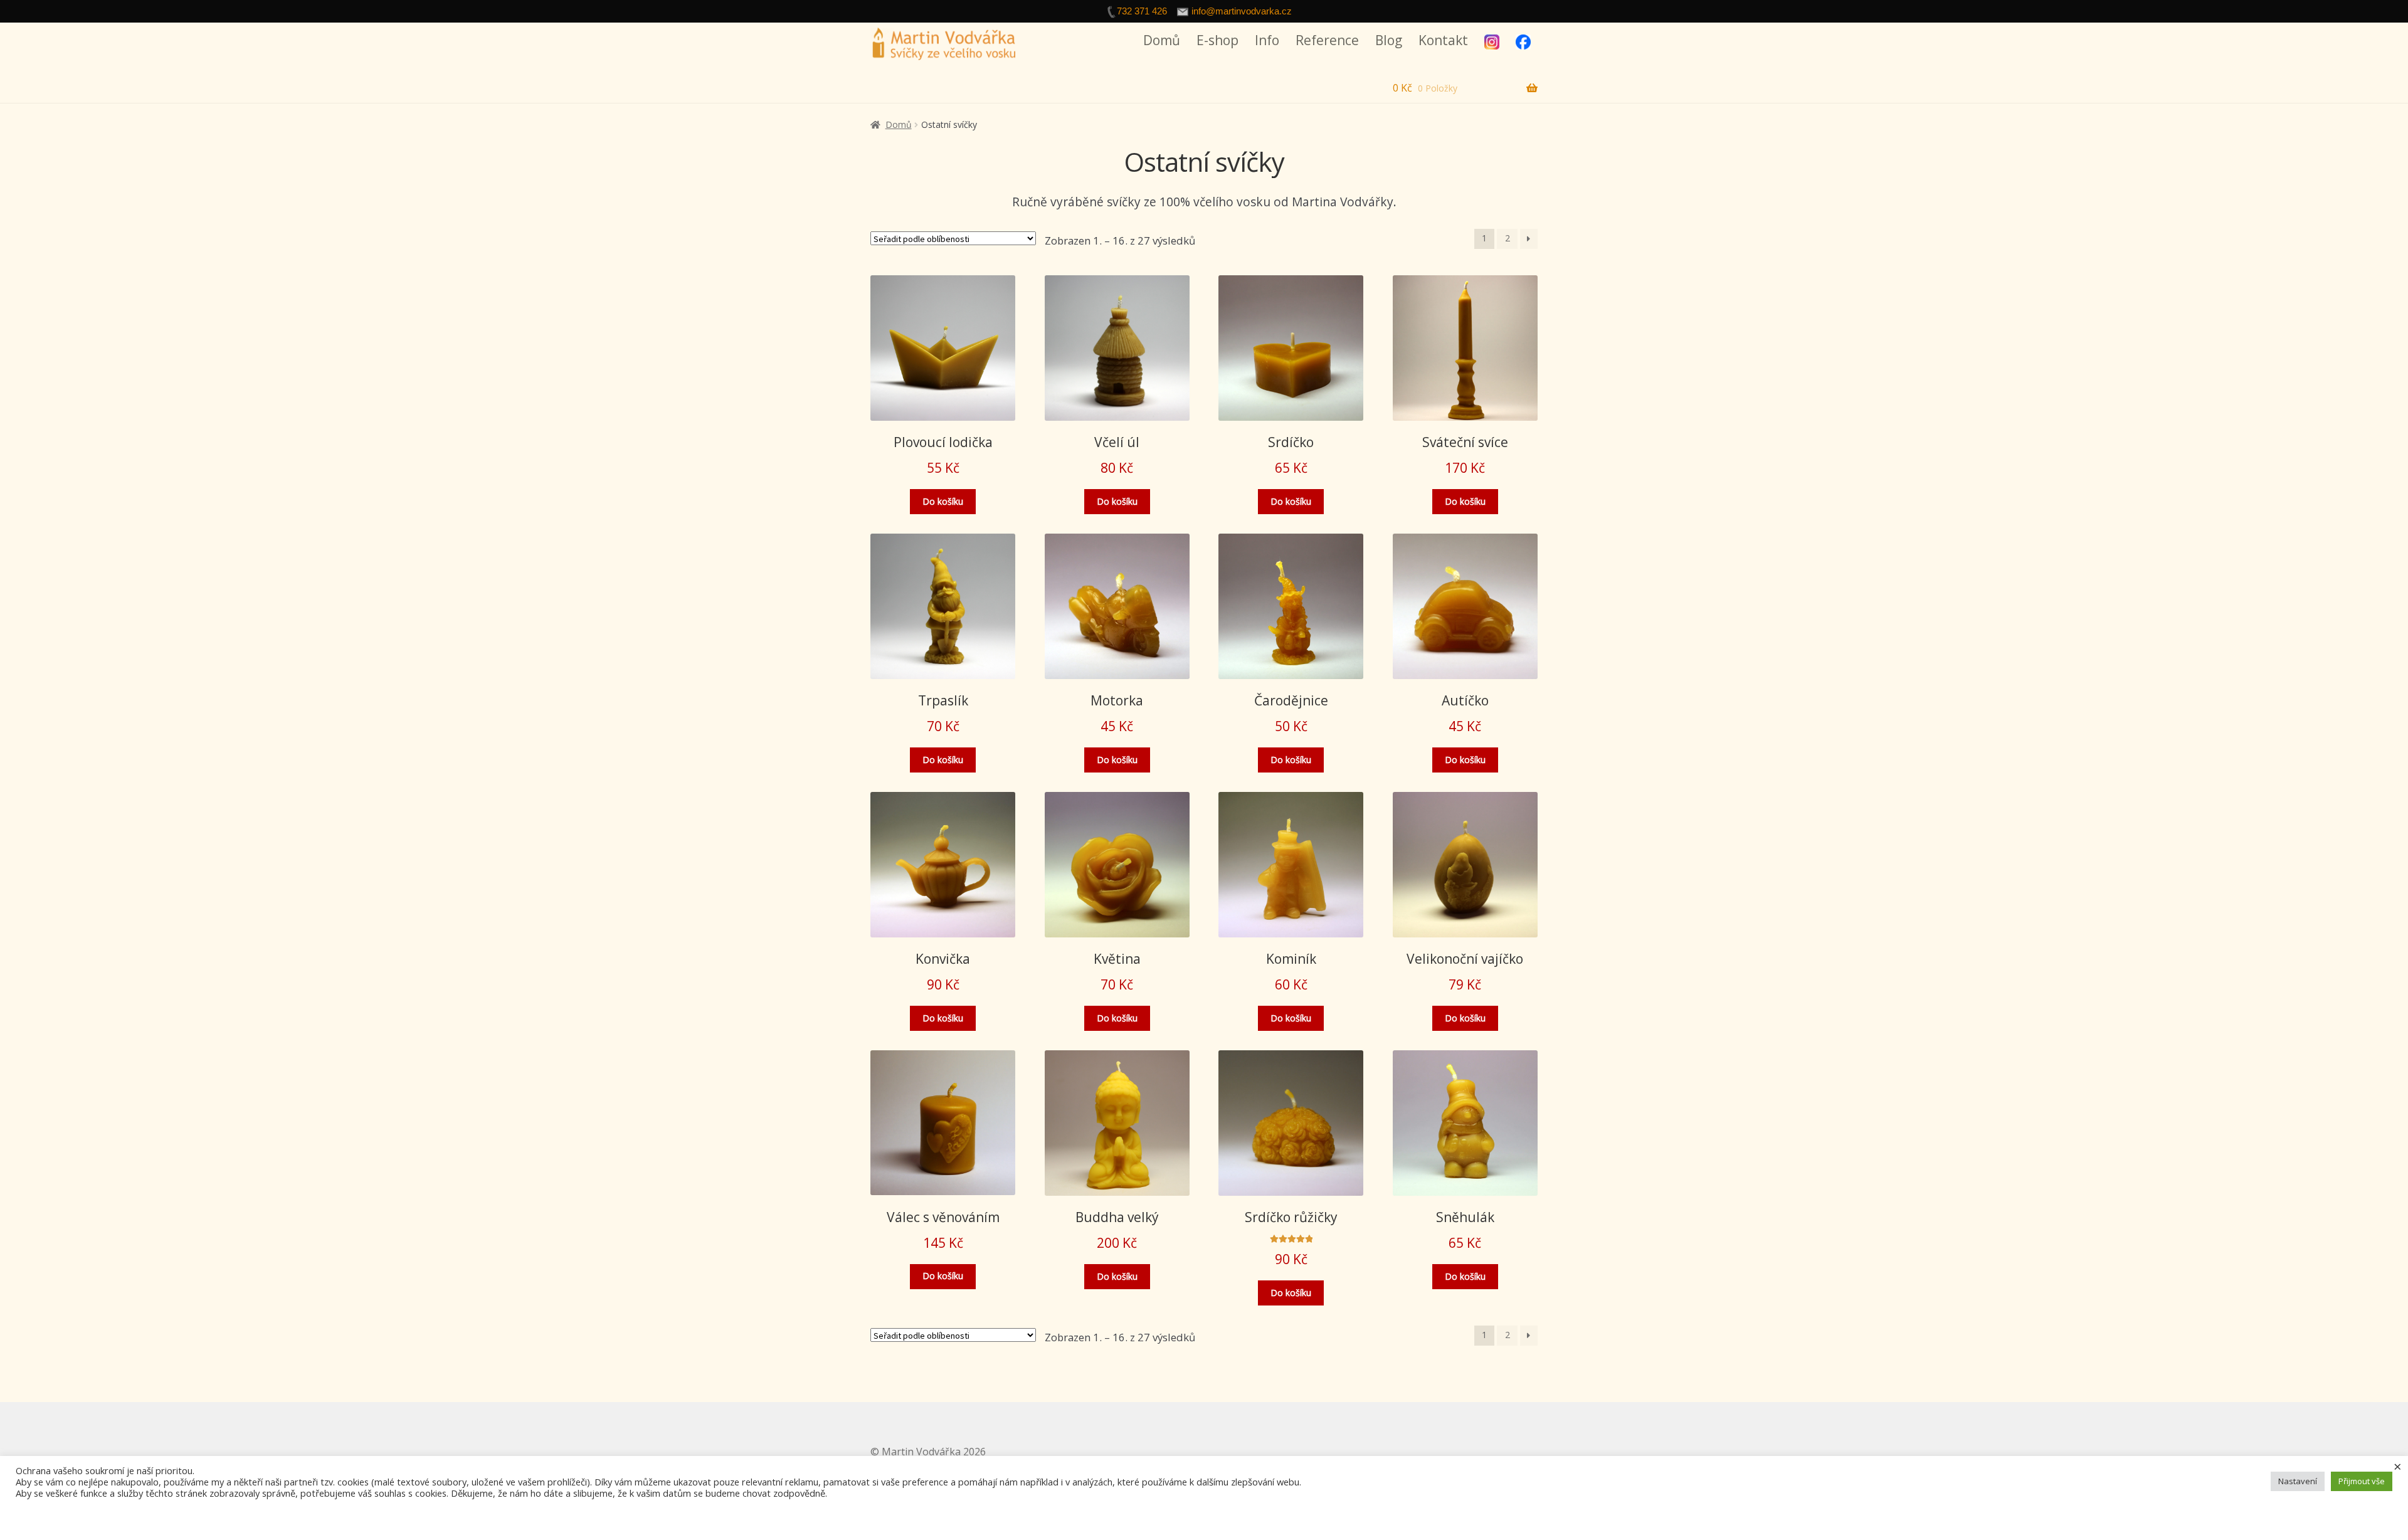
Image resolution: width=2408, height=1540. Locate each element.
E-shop (1217, 40)
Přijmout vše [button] (2362, 1481)
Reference (1327, 40)
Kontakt (1443, 40)
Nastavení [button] (2298, 1481)
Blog (1389, 40)
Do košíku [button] (943, 501)
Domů (1162, 40)
